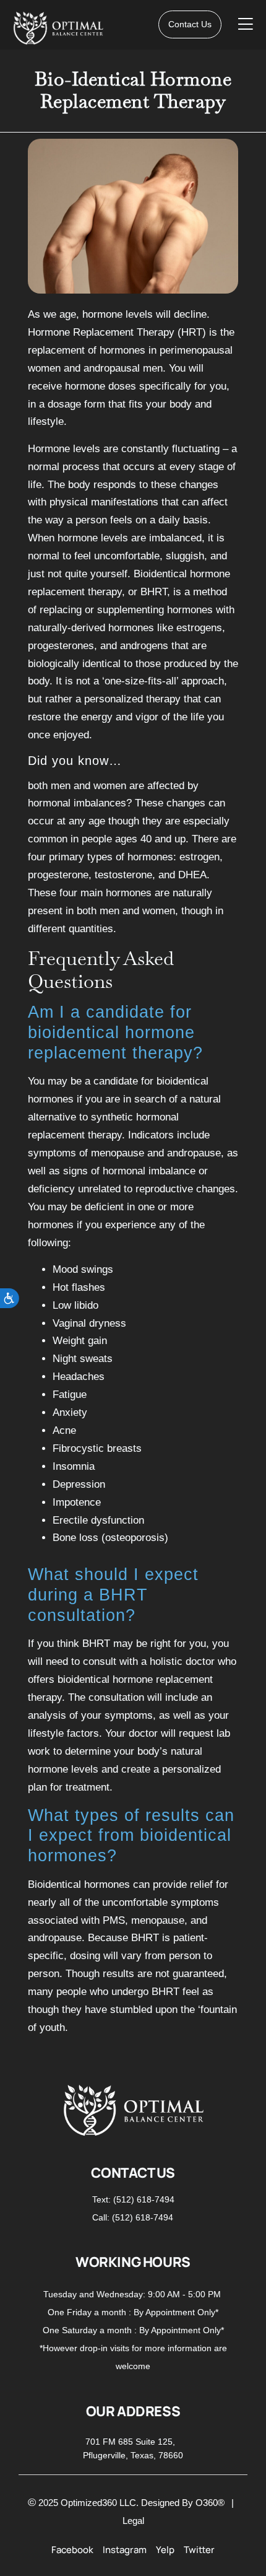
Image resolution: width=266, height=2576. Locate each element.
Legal (133, 2521)
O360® (210, 2503)
